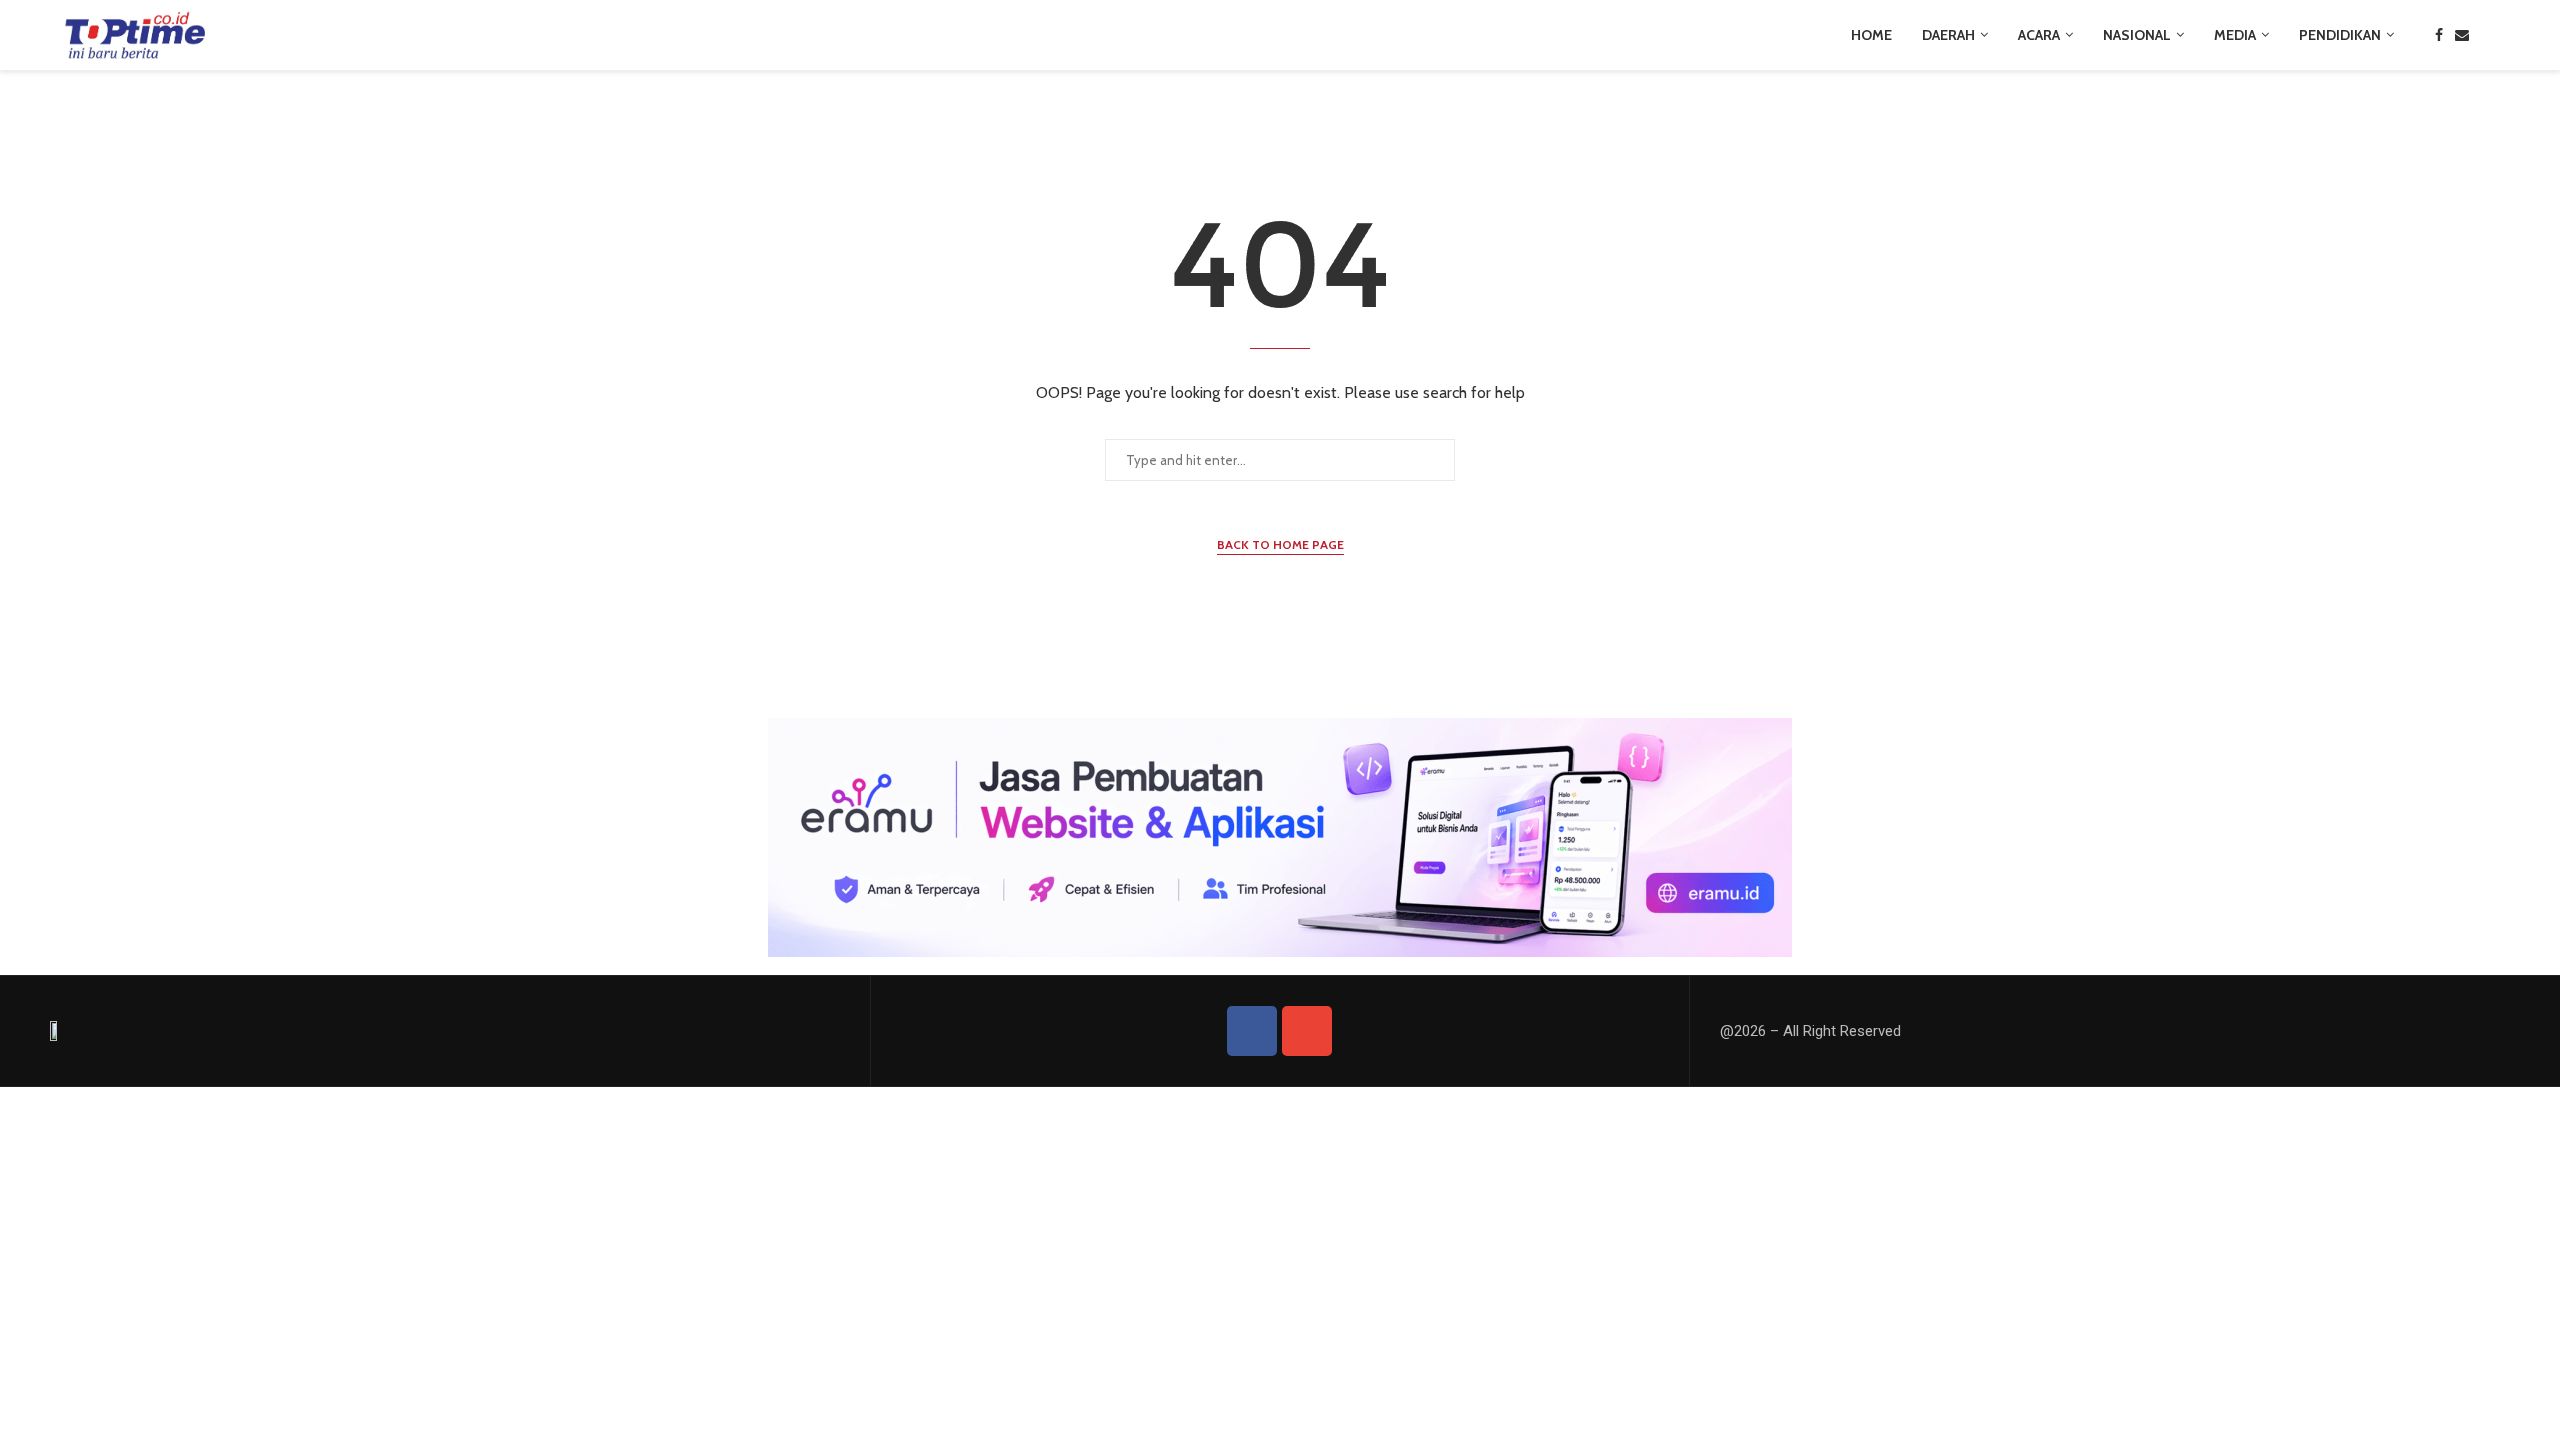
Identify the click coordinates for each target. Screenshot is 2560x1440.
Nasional (2137, 35)
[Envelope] (1307, 1031)
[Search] (2490, 35)
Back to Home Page (1280, 544)
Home (1871, 35)
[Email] (2462, 35)
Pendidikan (2340, 35)
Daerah (1948, 35)
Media (2235, 35)
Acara (2039, 35)
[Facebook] (2439, 35)
